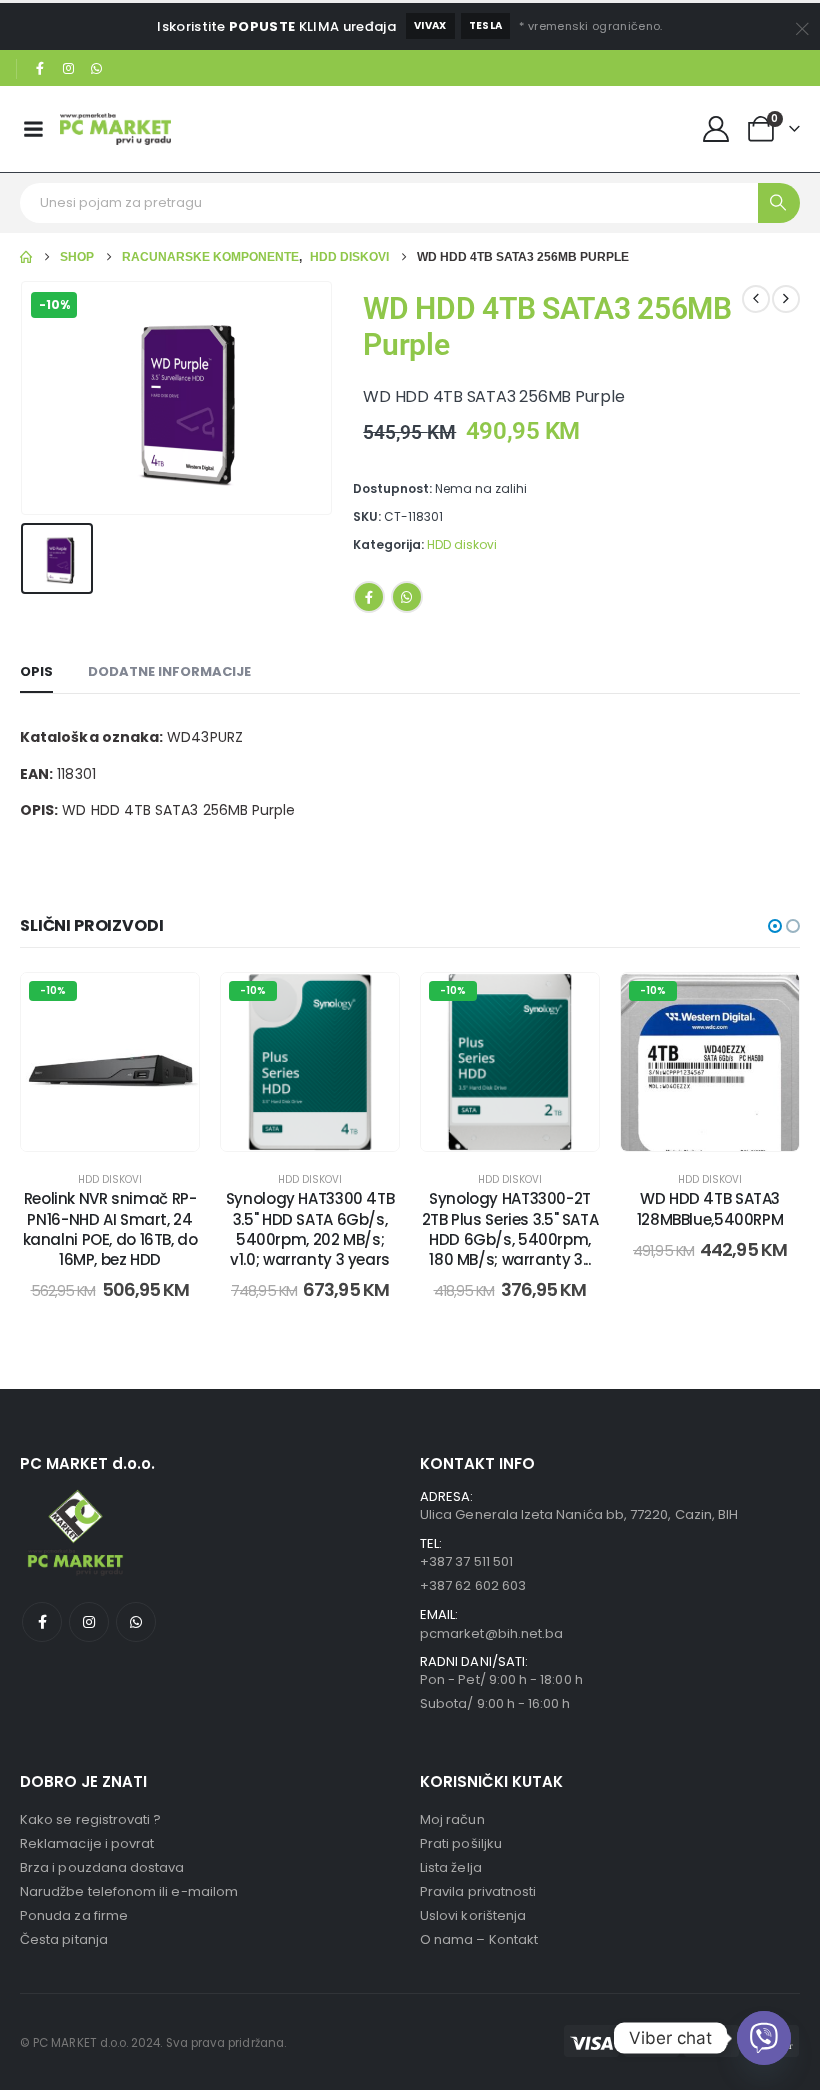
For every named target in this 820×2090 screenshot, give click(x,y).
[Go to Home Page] (26, 257)
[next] (786, 299)
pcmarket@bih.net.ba (491, 1633)
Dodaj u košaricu (125, 1130)
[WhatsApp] (97, 69)
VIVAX (430, 25)
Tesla (486, 25)
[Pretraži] (779, 203)
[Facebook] (40, 69)
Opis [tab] (36, 671)
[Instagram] (69, 69)
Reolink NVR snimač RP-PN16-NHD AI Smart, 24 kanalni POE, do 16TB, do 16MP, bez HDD (110, 1229)
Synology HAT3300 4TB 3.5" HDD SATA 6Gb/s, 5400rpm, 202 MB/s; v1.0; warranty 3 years (310, 1229)
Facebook (369, 597)
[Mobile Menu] (33, 129)
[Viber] (764, 2038)
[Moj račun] (716, 129)
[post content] (110, 1062)
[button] (775, 926)
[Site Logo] (115, 128)
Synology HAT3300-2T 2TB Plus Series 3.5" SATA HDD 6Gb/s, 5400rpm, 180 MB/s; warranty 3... (510, 1229)
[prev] (756, 299)
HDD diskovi (462, 544)
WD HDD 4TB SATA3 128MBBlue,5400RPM (710, 1208)
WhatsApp (407, 597)
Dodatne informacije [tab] (169, 671)
